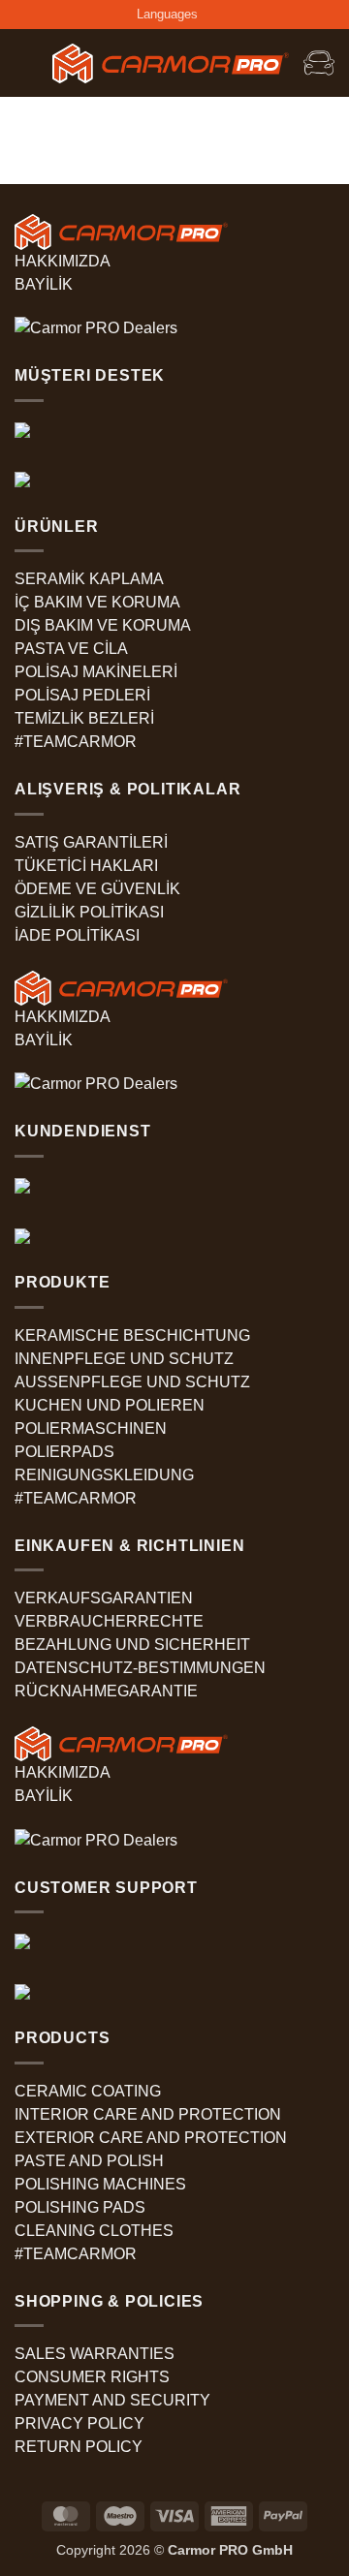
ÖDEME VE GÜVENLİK (97, 889)
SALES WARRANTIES (95, 2354)
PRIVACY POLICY (79, 2423)
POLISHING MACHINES (100, 2184)
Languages (167, 14)
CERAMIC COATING (88, 2091)
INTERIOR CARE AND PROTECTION (148, 2114)
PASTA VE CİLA (71, 649)
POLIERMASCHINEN (91, 1428)
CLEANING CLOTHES (94, 2231)
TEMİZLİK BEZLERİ (84, 718)
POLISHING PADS (80, 2207)
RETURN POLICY (79, 2447)
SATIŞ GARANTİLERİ (91, 842)
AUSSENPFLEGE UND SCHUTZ (132, 1382)
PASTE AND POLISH (89, 2161)
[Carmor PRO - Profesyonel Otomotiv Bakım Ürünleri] (171, 63)
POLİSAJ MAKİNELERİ (96, 672)
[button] (26, 63)
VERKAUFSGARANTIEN (104, 1598)
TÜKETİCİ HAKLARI (86, 866)
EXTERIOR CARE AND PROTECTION (151, 2138)
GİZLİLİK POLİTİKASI (89, 912)
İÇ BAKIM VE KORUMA (97, 602)
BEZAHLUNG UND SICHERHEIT (132, 1645)
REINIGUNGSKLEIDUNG (104, 1475)
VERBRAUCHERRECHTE (109, 1621)
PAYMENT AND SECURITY (112, 2400)
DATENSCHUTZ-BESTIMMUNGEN (140, 1668)
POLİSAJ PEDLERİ (82, 695)
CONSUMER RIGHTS (92, 2377)
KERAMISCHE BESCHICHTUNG (132, 1335)
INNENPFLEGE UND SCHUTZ (124, 1359)
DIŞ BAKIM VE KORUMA (103, 625)
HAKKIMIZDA (63, 261)
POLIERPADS (64, 1452)
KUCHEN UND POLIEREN (110, 1405)
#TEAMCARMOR (76, 742)
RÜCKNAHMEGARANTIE (106, 1691)
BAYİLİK (44, 284)
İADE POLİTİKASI (77, 935)
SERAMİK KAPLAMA (89, 579)
